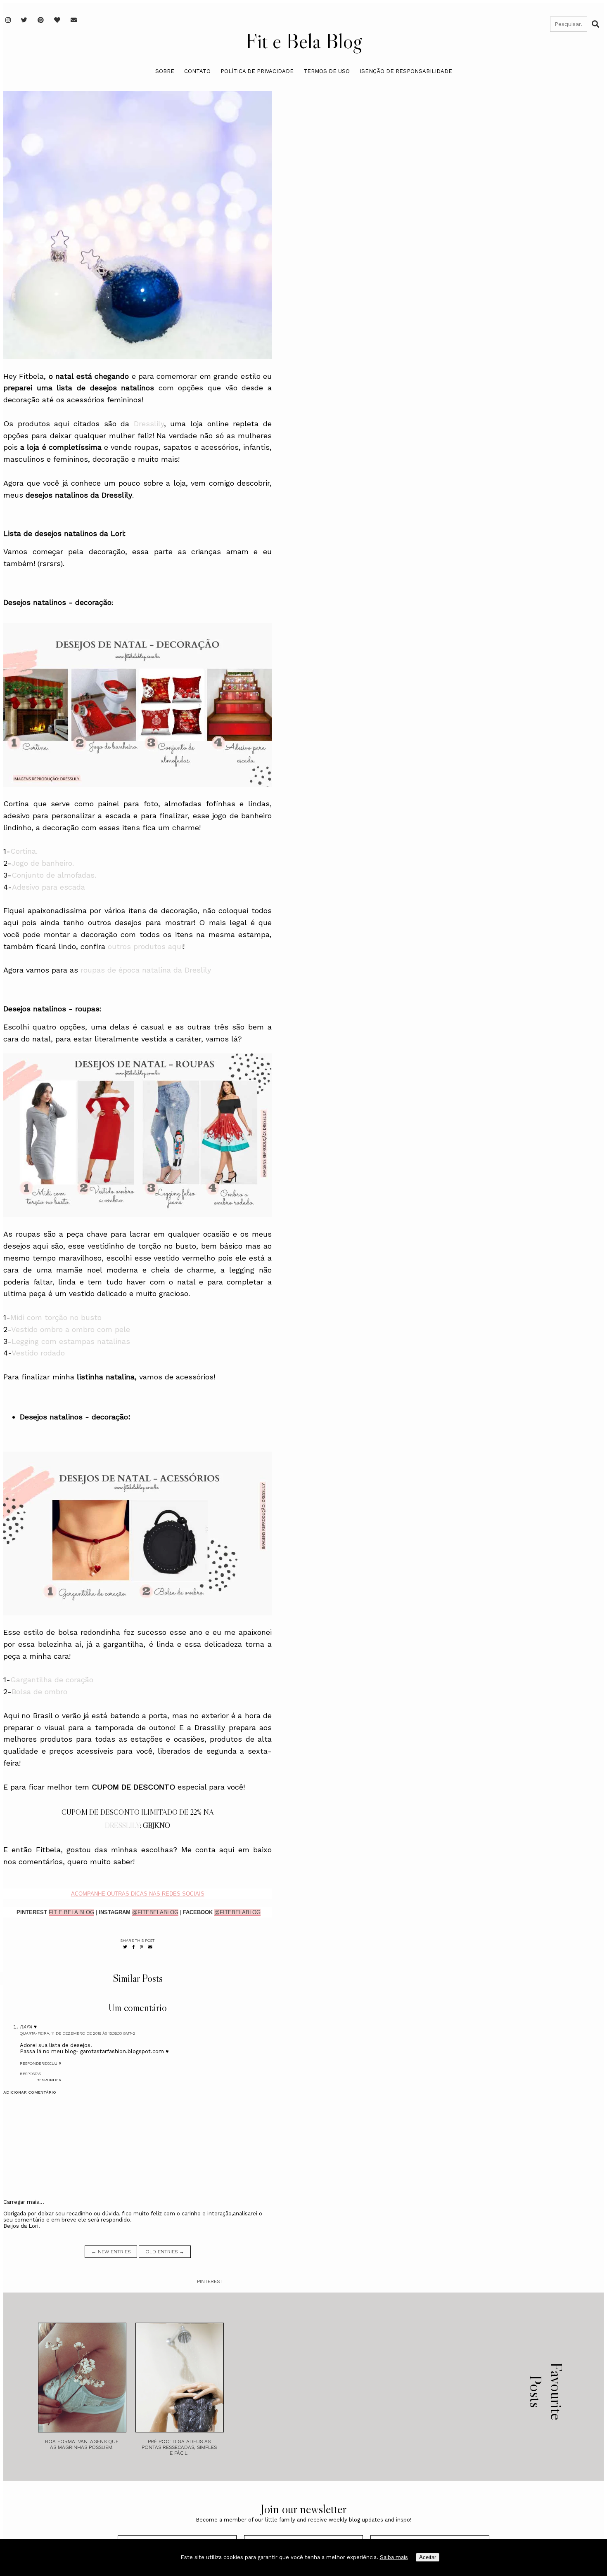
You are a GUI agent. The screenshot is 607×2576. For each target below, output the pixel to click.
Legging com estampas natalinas (71, 1341)
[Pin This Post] (141, 1947)
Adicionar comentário (30, 2092)
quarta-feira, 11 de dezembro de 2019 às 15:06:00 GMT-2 (78, 2033)
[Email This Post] (150, 1947)
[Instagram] (8, 20)
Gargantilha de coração (52, 1680)
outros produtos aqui (145, 946)
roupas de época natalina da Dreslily (146, 970)
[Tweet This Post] (125, 1947)
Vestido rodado (38, 1353)
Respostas (30, 2074)
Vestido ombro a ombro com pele (71, 1329)
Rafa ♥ (28, 2027)
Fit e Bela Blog (304, 41)
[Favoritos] (57, 20)
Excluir (53, 2063)
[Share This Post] (134, 1947)
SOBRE (165, 71)
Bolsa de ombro (39, 1692)
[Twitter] (24, 20)
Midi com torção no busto (56, 1317)
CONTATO (197, 71)
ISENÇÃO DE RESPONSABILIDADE (406, 71)
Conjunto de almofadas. (54, 875)
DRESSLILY (122, 1825)
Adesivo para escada (49, 887)
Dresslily (149, 424)
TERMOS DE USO (327, 71)
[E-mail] (74, 20)
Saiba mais (394, 2557)
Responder (32, 2063)
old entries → (165, 2252)
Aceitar (428, 2557)
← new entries (111, 2252)
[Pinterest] (41, 20)
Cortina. (24, 851)
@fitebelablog (155, 1912)
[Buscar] (595, 24)
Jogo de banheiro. (43, 863)
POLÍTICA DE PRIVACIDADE (257, 71)
